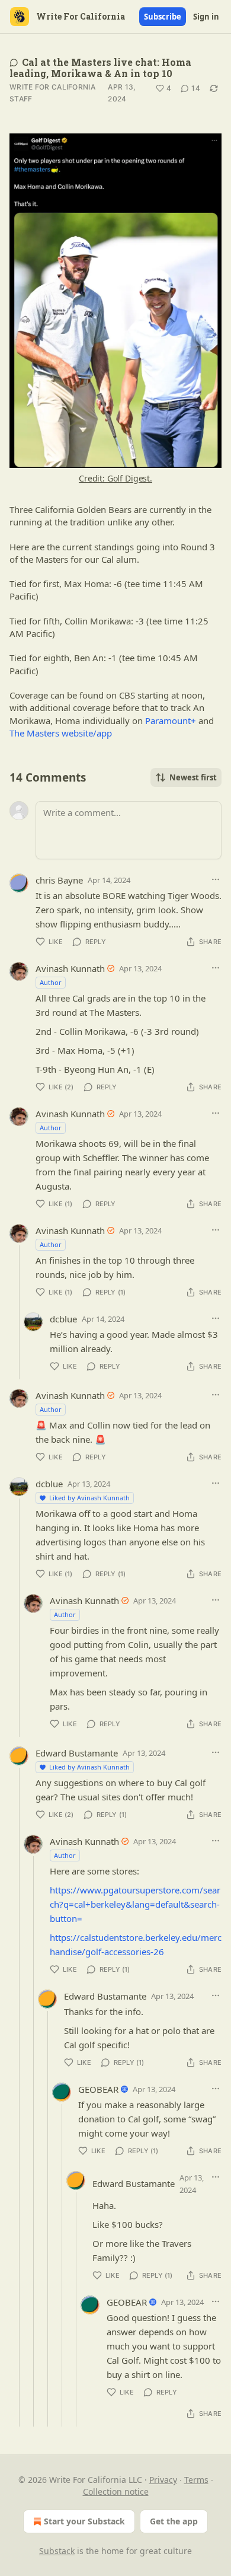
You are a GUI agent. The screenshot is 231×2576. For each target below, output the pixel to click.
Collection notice (116, 2491)
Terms (196, 2480)
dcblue (63, 1319)
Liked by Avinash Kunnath (89, 1498)
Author (51, 982)
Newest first (193, 777)
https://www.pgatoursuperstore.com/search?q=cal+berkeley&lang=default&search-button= (135, 1904)
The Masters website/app (61, 733)
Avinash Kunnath (70, 968)
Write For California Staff (52, 93)
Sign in (206, 17)
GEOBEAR (98, 2089)
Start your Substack (84, 2521)
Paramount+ (171, 720)
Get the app (174, 2521)
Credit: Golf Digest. (115, 478)
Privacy (163, 2480)
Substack (57, 2551)
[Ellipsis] (216, 879)
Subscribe (163, 17)
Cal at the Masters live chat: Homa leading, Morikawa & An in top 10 (100, 68)
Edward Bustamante (77, 1753)
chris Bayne (59, 880)
